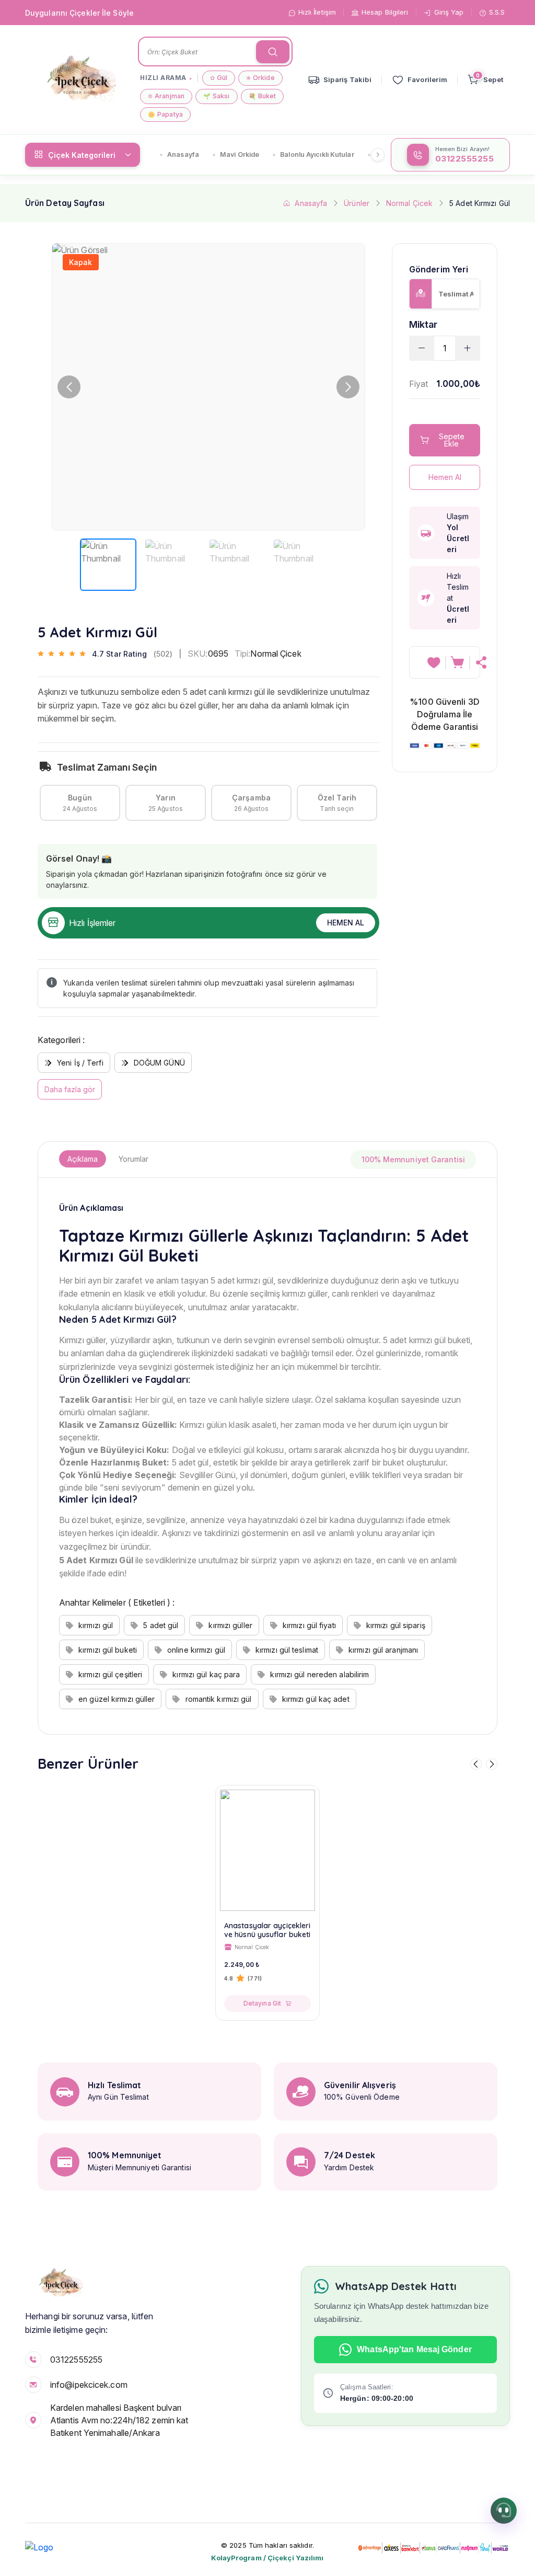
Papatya (165, 114)
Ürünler (357, 203)
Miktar (423, 324)
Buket (263, 96)
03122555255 (76, 2360)
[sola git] (476, 1764)
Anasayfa (183, 154)
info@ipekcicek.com (89, 2385)
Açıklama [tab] (83, 1159)
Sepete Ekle (452, 440)
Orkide (260, 78)
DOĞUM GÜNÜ (159, 1063)
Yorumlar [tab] (133, 1159)
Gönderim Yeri (439, 270)
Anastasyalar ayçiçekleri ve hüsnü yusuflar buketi (267, 1930)
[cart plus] (468, 348)
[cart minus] (422, 348)
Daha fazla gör (70, 1089)
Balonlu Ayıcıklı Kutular (317, 154)
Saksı (217, 96)
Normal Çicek (409, 203)
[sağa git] (492, 1764)
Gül (219, 78)
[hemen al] (482, 662)
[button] (348, 387)
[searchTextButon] (273, 52)
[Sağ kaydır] (378, 155)
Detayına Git (262, 2003)
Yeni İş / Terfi (80, 1063)
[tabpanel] (267, 1456)
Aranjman (166, 96)
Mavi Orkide (240, 154)
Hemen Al (346, 923)
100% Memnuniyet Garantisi (414, 1159)
